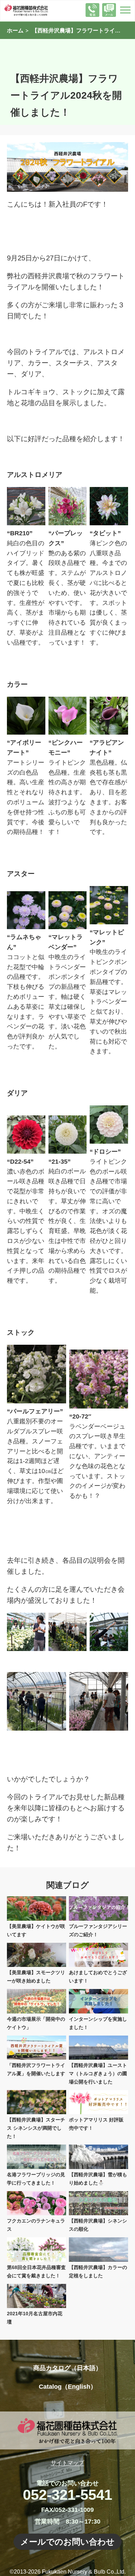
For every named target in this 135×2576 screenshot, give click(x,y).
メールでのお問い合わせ (67, 2542)
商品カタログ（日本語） (67, 2368)
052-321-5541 (67, 2495)
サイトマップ (67, 2463)
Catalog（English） (68, 2387)
